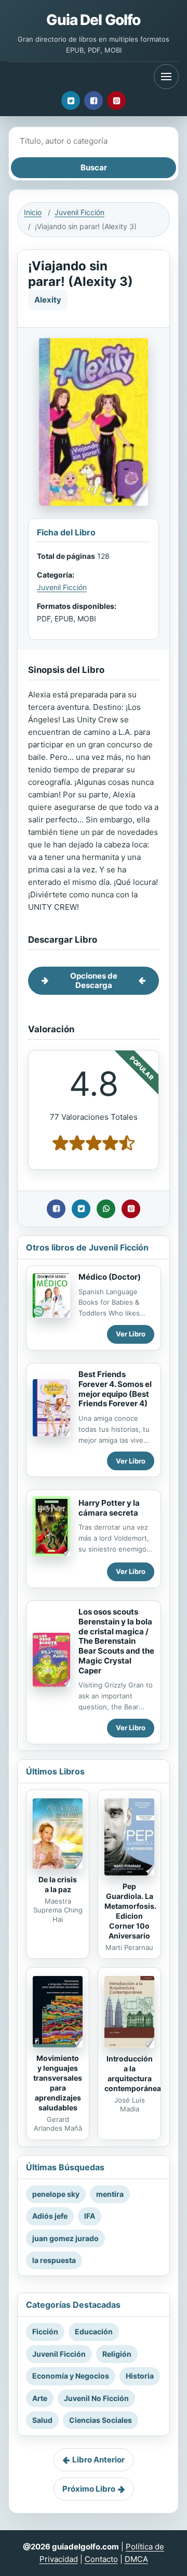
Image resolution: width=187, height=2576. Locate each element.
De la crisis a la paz (58, 1884)
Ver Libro (131, 1334)
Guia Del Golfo (93, 20)
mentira (110, 2194)
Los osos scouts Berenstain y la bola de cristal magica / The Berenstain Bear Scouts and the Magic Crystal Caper (116, 1641)
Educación (94, 2331)
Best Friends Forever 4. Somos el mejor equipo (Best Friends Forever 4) (115, 1389)
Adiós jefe (50, 2216)
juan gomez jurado (65, 2238)
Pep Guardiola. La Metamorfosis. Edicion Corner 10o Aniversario (130, 1911)
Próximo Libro (89, 2489)
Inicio (33, 212)
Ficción (45, 2331)
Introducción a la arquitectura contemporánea (133, 2073)
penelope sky (56, 2194)
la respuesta (54, 2260)
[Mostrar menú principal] (166, 77)
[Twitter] (71, 101)
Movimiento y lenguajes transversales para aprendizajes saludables (58, 2083)
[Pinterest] (116, 101)
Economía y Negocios (71, 2376)
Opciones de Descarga (94, 980)
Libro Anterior (98, 2460)
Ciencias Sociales (101, 2420)
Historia (140, 2376)
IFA (90, 2216)
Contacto (101, 2559)
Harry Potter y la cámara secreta (109, 1508)
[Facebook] (94, 101)
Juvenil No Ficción (96, 2398)
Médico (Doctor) (110, 1277)
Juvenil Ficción (79, 212)
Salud (42, 2420)
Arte (40, 2398)
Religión (117, 2354)
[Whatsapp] (106, 1209)
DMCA (136, 2559)
